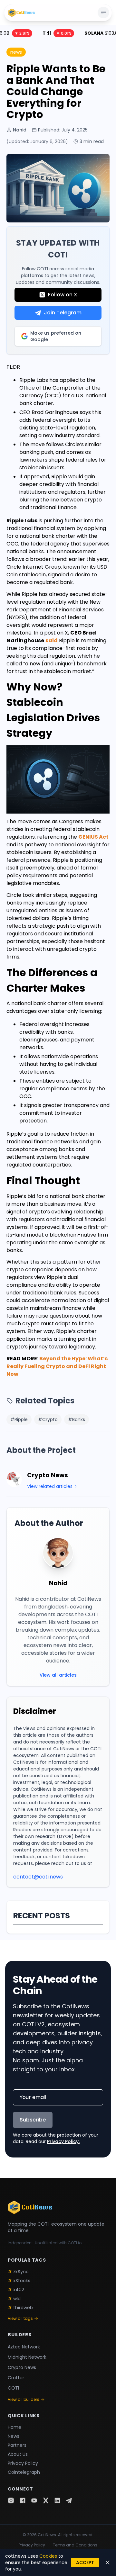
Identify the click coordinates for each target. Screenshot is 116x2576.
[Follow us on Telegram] (69, 2500)
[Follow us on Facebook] (23, 2500)
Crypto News (22, 2367)
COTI (13, 2388)
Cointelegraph (24, 2472)
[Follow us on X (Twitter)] (46, 2500)
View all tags (20, 2319)
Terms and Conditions (75, 2545)
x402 (16, 2290)
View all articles (58, 1675)
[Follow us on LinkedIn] (57, 2500)
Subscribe (33, 2120)
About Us (18, 2454)
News (14, 2436)
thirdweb (20, 2308)
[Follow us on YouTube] (34, 2500)
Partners (17, 2445)
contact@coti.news (38, 1877)
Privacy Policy (23, 2463)
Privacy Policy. (63, 2141)
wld (14, 2299)
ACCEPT (85, 2562)
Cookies (48, 2556)
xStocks (19, 2281)
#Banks (77, 1419)
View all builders (24, 2400)
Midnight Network (27, 2357)
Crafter (16, 2378)
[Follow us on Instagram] (11, 2500)
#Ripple (19, 1419)
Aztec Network (24, 2347)
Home (15, 2427)
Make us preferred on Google (56, 336)
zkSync (18, 2272)
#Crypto (48, 1419)
